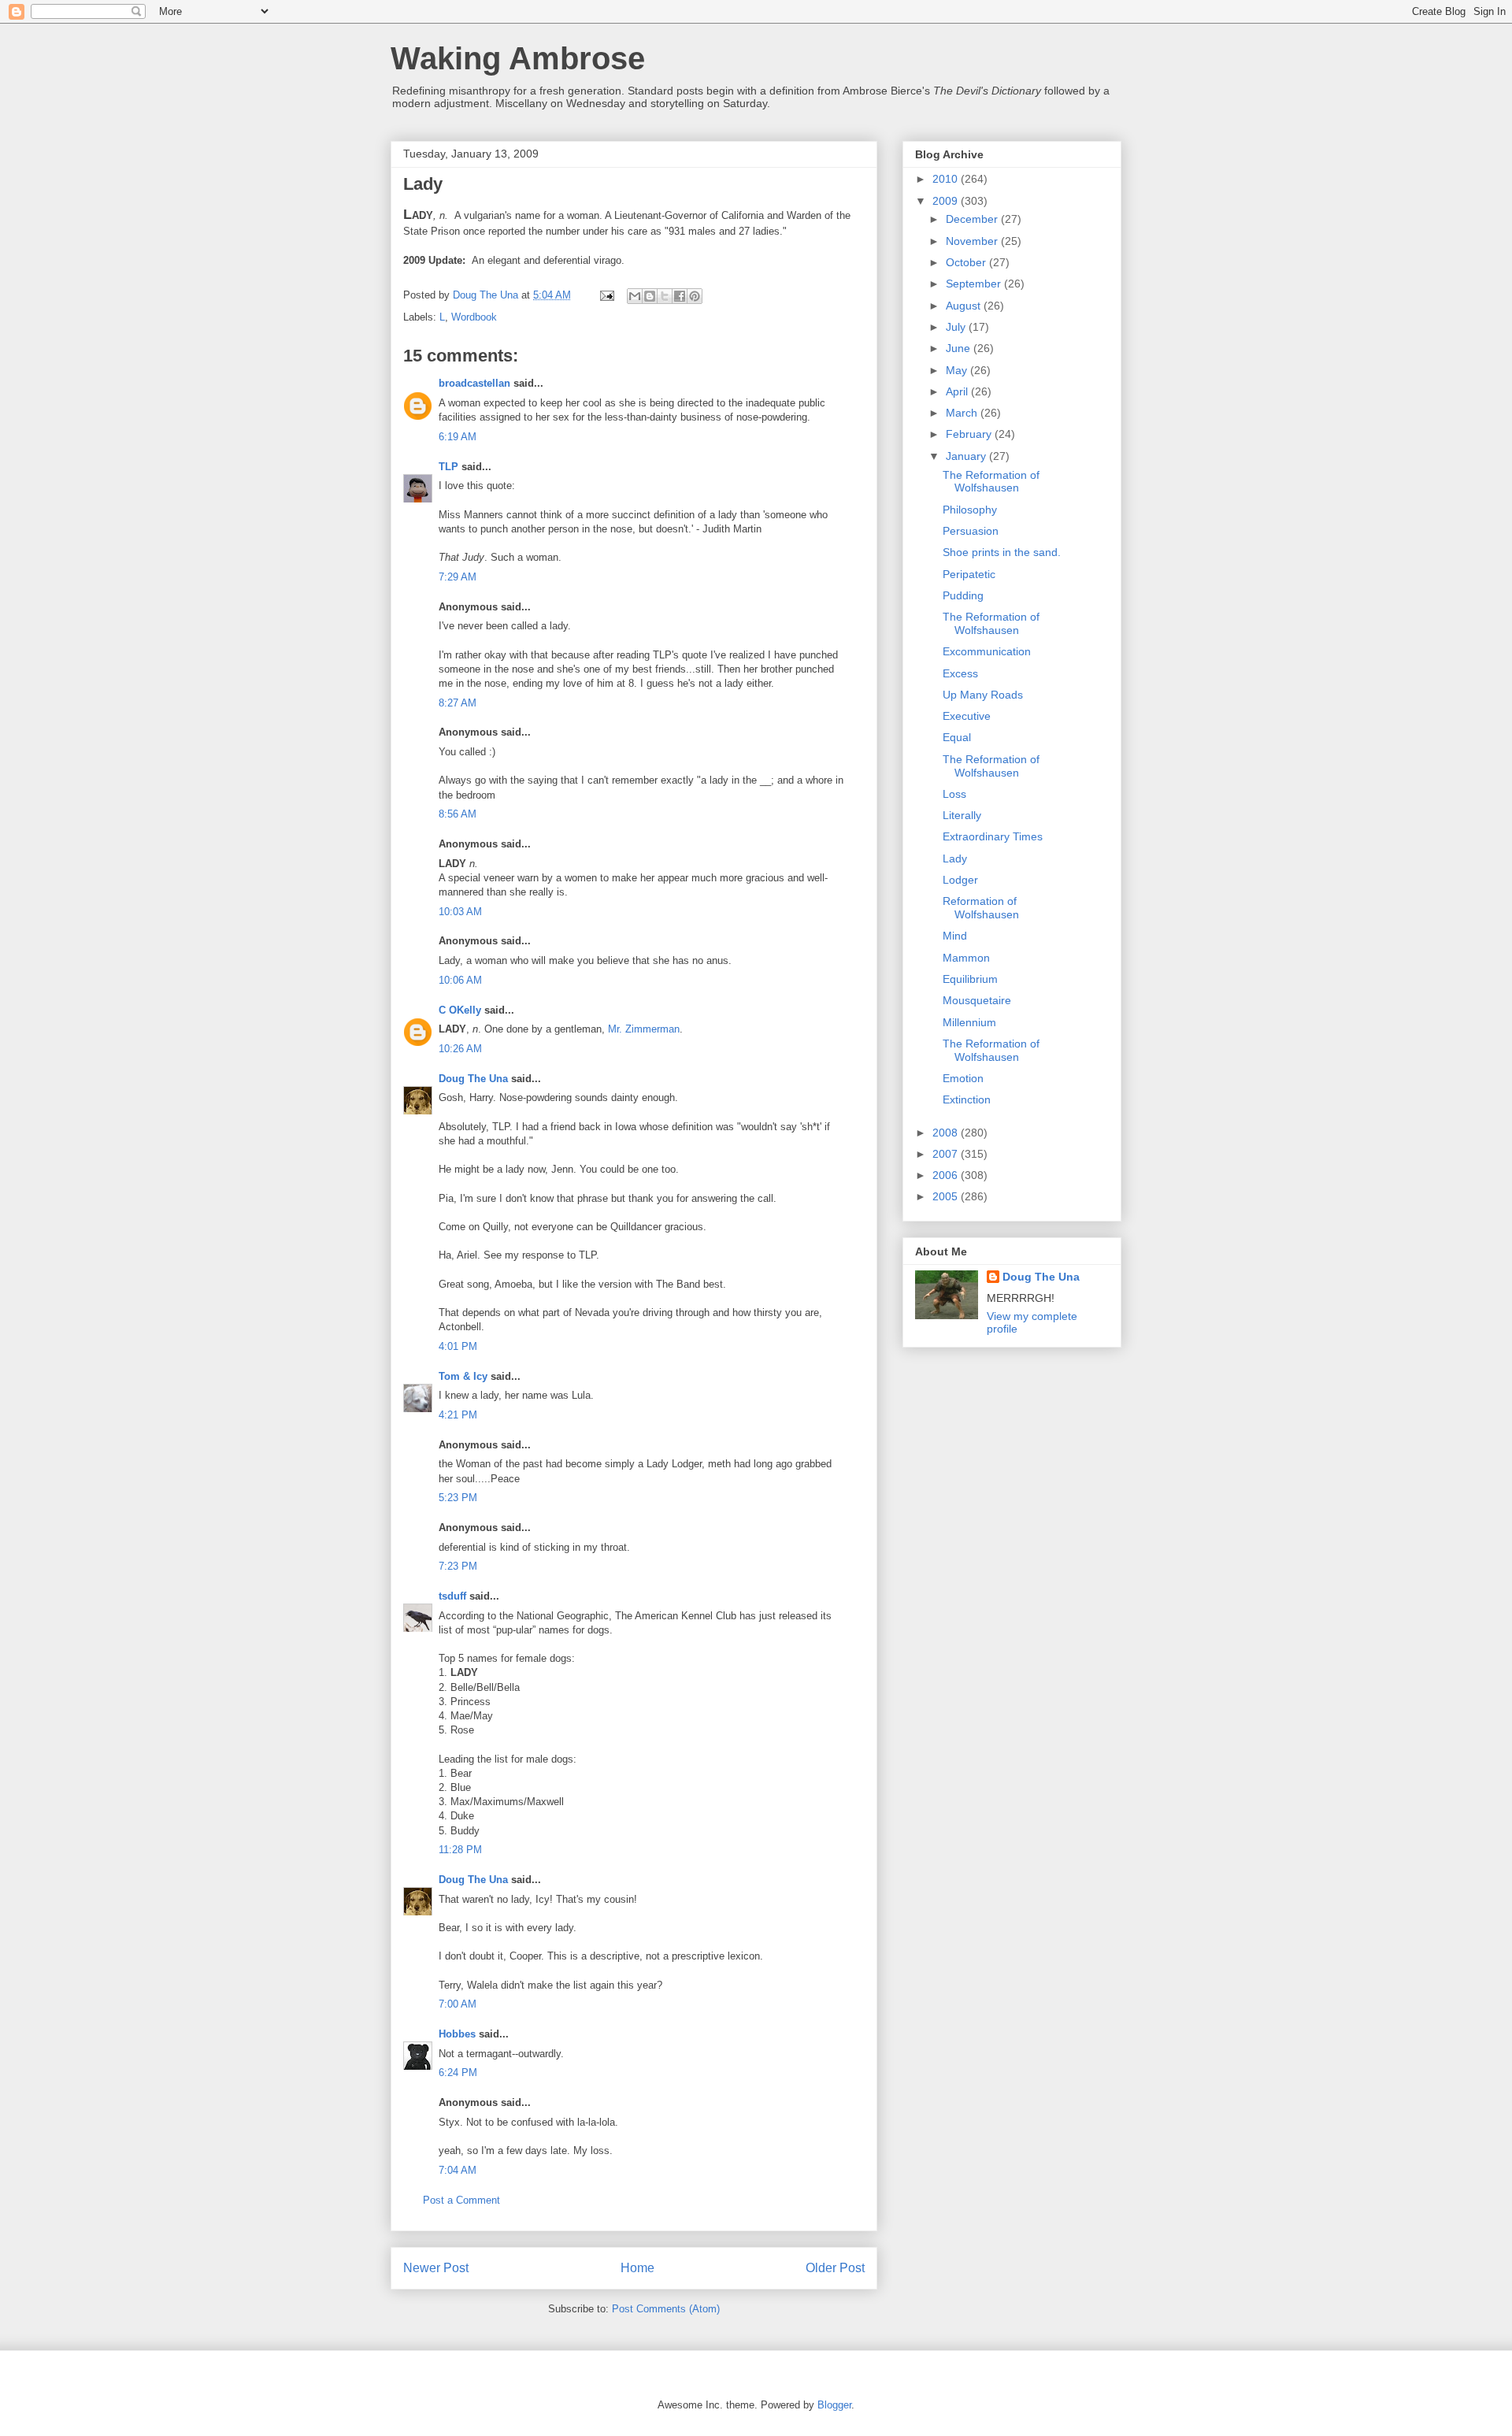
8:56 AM (458, 814)
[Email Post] (606, 295)
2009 (947, 201)
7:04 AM (458, 2170)
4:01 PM (458, 1346)
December (973, 219)
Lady (955, 858)
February (970, 434)
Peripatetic (969, 574)
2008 (947, 1133)
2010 (947, 179)
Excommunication (987, 651)
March (963, 413)
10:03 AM (460, 912)
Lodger (960, 880)
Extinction (967, 1099)
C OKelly (460, 1010)
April (958, 391)
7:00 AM (458, 2004)
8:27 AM (458, 703)
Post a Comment (461, 2200)
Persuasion (971, 531)
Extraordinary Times (993, 836)
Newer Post (436, 2268)
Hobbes (457, 2034)
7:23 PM (458, 1566)
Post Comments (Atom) (666, 2309)
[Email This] (635, 296)
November (973, 241)
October (967, 262)
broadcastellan (474, 383)
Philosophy (970, 510)
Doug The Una (473, 1079)
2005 (947, 1196)
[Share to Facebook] (680, 296)
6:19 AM (458, 437)
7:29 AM (458, 577)
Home (637, 2268)
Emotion (963, 1078)
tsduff (452, 1596)
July (957, 327)
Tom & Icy (463, 1376)
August (965, 306)
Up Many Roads (983, 695)
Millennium (969, 1022)
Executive (967, 716)
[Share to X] (665, 296)
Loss (954, 794)
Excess (960, 673)
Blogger (834, 2405)
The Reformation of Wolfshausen (991, 482)
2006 (947, 1175)
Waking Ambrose (518, 58)
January (967, 456)
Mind (955, 936)
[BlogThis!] (650, 296)
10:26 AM (460, 1049)
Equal (957, 737)
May (958, 370)
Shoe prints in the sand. (1002, 552)
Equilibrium (970, 979)
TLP (448, 467)
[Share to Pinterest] (695, 296)
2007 (947, 1154)
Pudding (963, 595)
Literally (962, 815)
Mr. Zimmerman (644, 1029)
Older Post (835, 2268)
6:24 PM (458, 2073)
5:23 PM (458, 1498)
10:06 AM (460, 980)
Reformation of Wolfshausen (981, 908)
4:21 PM (458, 1415)
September (975, 284)
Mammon (966, 958)
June (960, 348)
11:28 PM (460, 1850)
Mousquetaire (977, 1000)
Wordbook (474, 317)
